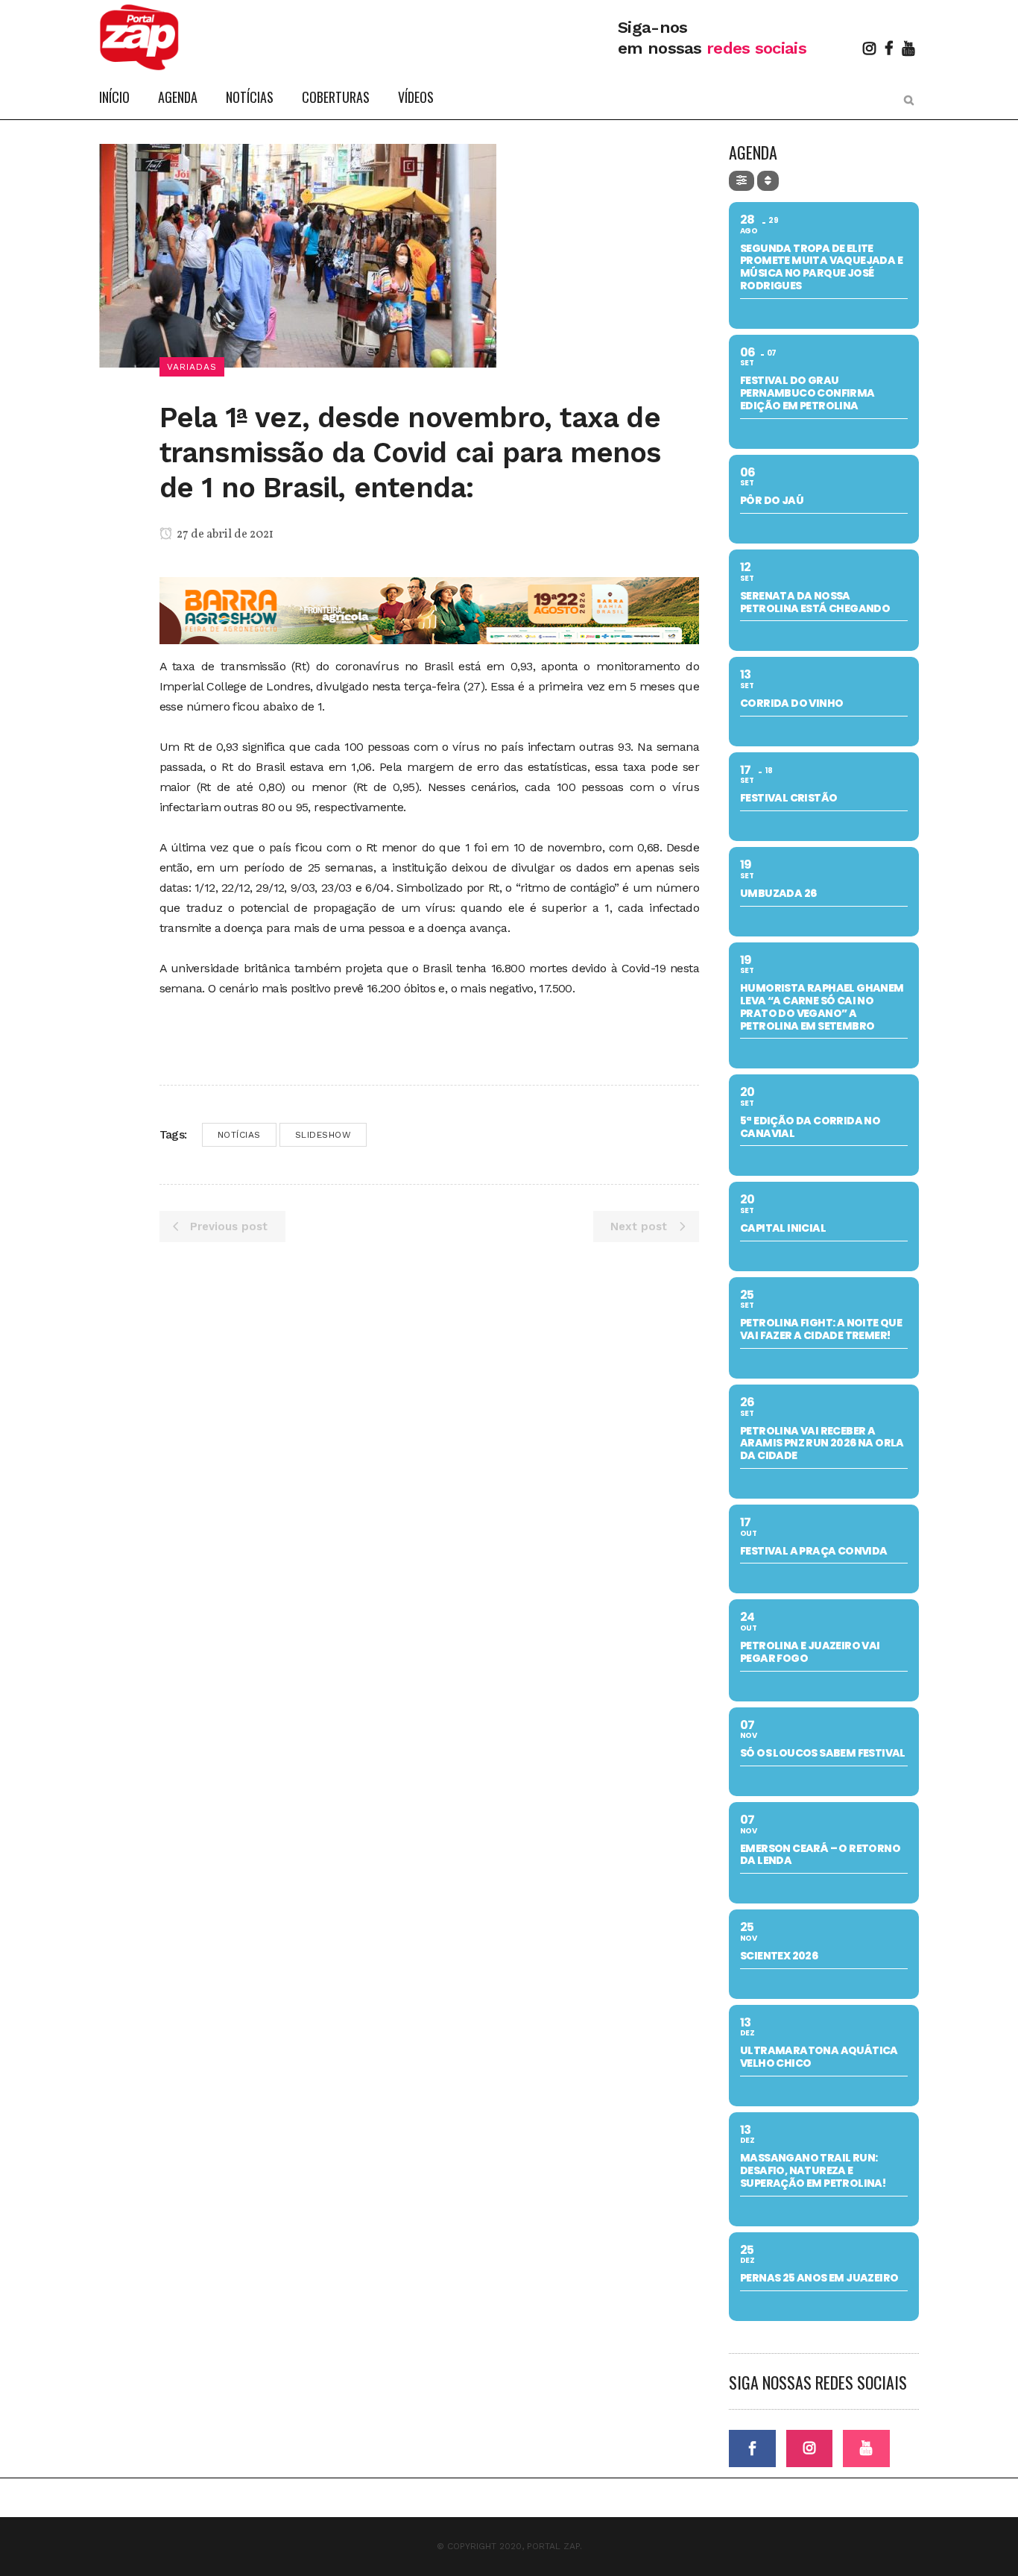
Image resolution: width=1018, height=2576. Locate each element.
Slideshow (323, 1135)
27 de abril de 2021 (224, 535)
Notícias (239, 1135)
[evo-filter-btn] (742, 181)
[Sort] (768, 181)
